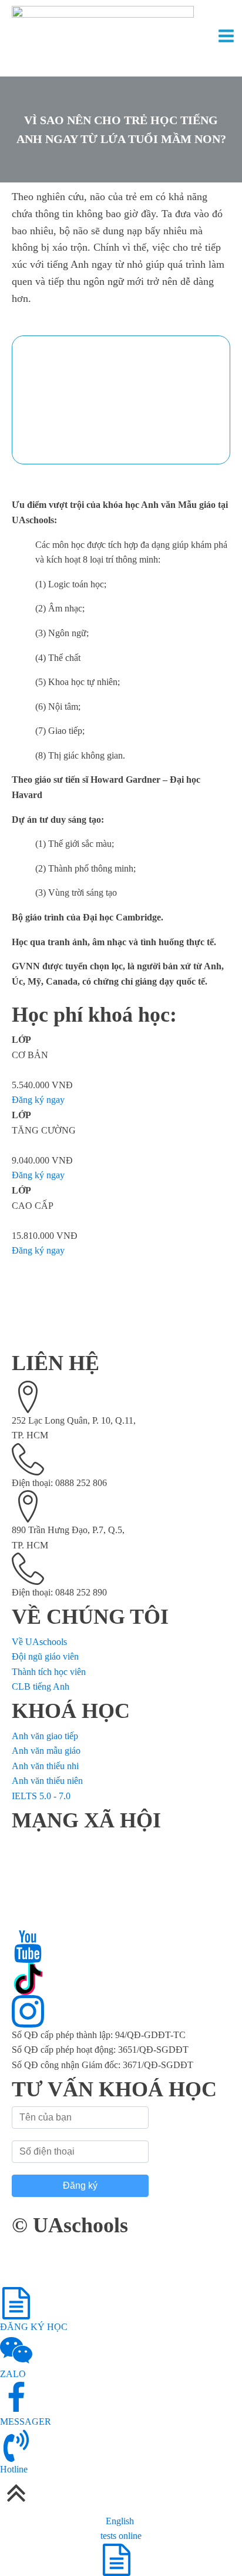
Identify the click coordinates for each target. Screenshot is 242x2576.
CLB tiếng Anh (41, 1686)
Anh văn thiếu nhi (45, 1766)
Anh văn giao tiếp (45, 1736)
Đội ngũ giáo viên (45, 1656)
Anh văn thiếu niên (47, 1781)
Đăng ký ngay (38, 1100)
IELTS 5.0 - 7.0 (41, 1796)
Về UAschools (39, 1642)
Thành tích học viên (49, 1672)
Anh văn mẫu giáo (46, 1751)
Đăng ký (80, 2186)
